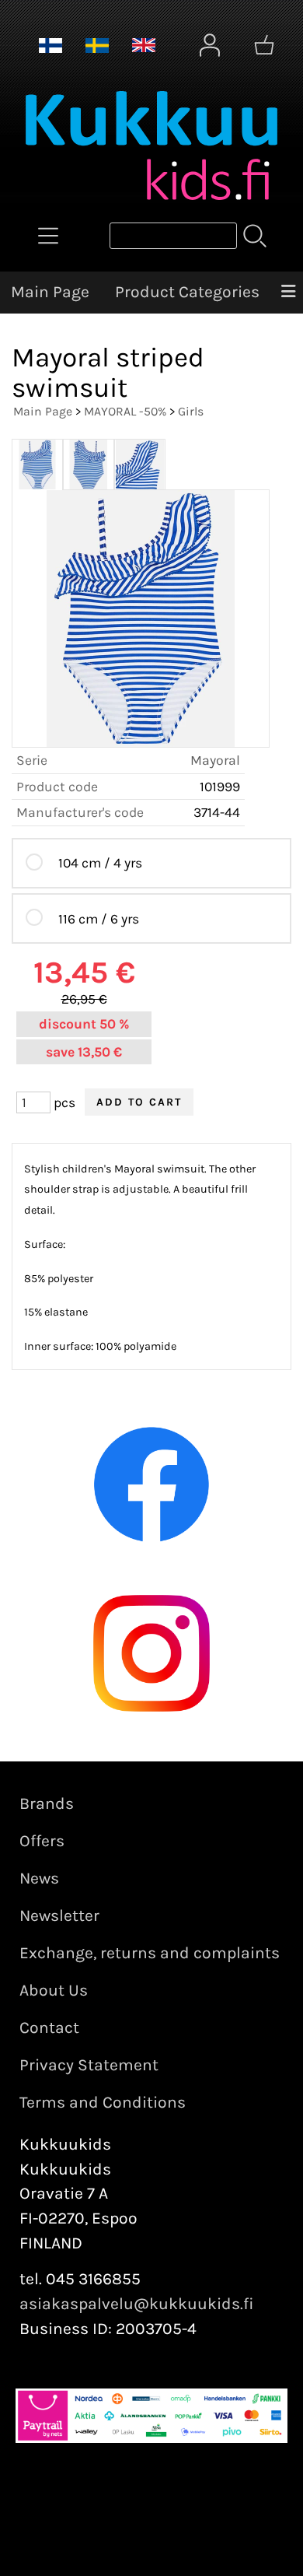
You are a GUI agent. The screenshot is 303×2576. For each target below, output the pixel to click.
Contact (49, 2028)
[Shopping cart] (264, 45)
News (39, 1878)
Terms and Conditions (103, 2102)
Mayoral (215, 760)
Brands (47, 1803)
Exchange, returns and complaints (150, 1953)
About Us (54, 1990)
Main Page (50, 292)
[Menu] (288, 293)
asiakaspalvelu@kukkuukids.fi (137, 2304)
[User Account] (210, 45)
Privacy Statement (89, 2065)
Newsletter (59, 1915)
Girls (191, 411)
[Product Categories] (48, 236)
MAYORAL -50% (125, 411)
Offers (42, 1841)
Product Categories (187, 292)
